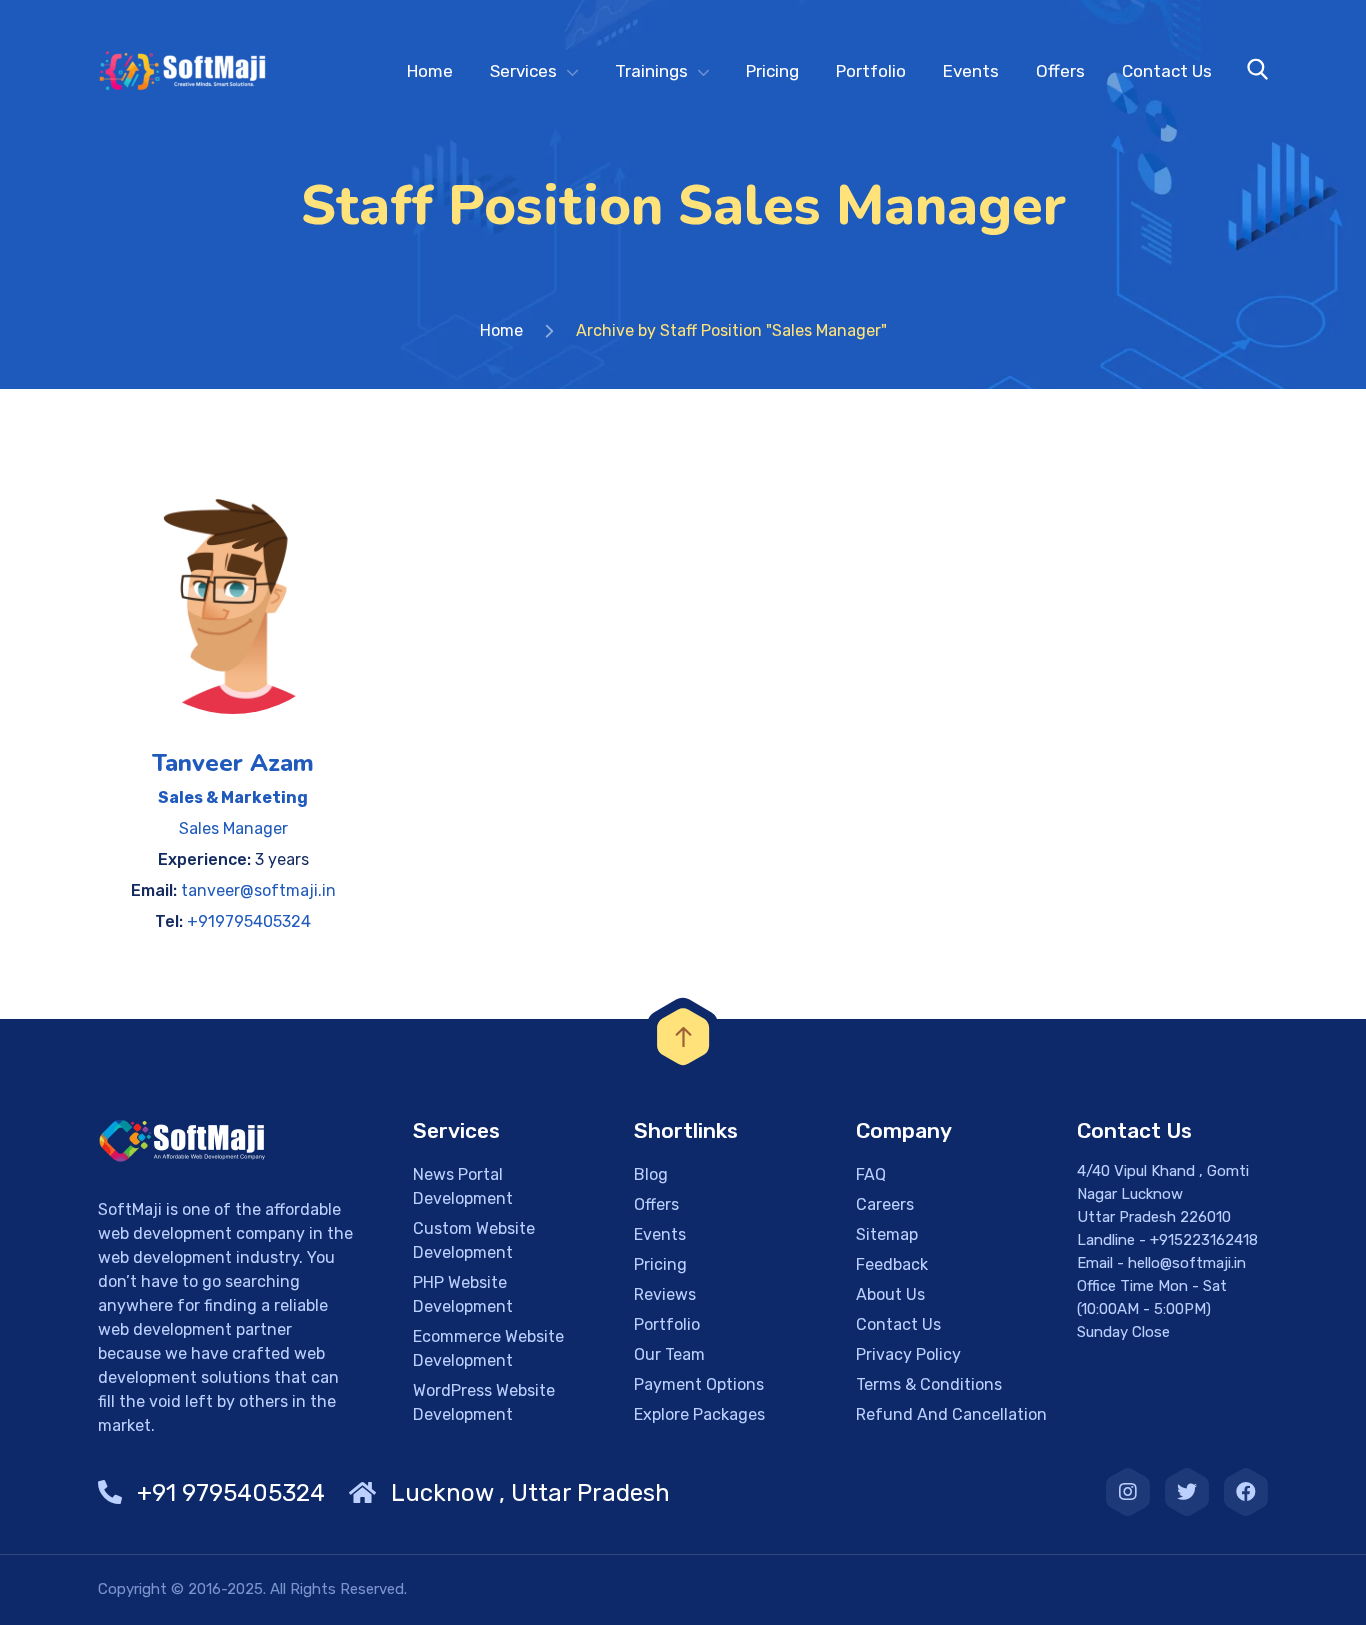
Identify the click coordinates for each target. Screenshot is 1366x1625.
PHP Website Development (463, 1294)
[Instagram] (1128, 1492)
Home (430, 71)
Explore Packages (699, 1414)
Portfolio (871, 71)
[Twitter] (1187, 1492)
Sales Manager (233, 828)
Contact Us (1167, 71)
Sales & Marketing (233, 797)
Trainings (651, 71)
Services (523, 71)
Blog (651, 1174)
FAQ (871, 1174)
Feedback (892, 1264)
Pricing (772, 71)
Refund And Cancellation (951, 1414)
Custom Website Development (474, 1240)
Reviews (665, 1294)
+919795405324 (249, 921)
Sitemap (887, 1234)
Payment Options (699, 1384)
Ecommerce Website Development (488, 1348)
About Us (890, 1294)
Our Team (669, 1354)
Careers (885, 1204)
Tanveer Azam (233, 763)
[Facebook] (1246, 1492)
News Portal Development (463, 1186)
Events (971, 71)
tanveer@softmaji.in (258, 890)
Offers (1060, 71)
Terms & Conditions (929, 1384)
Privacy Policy (908, 1354)
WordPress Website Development (484, 1402)
